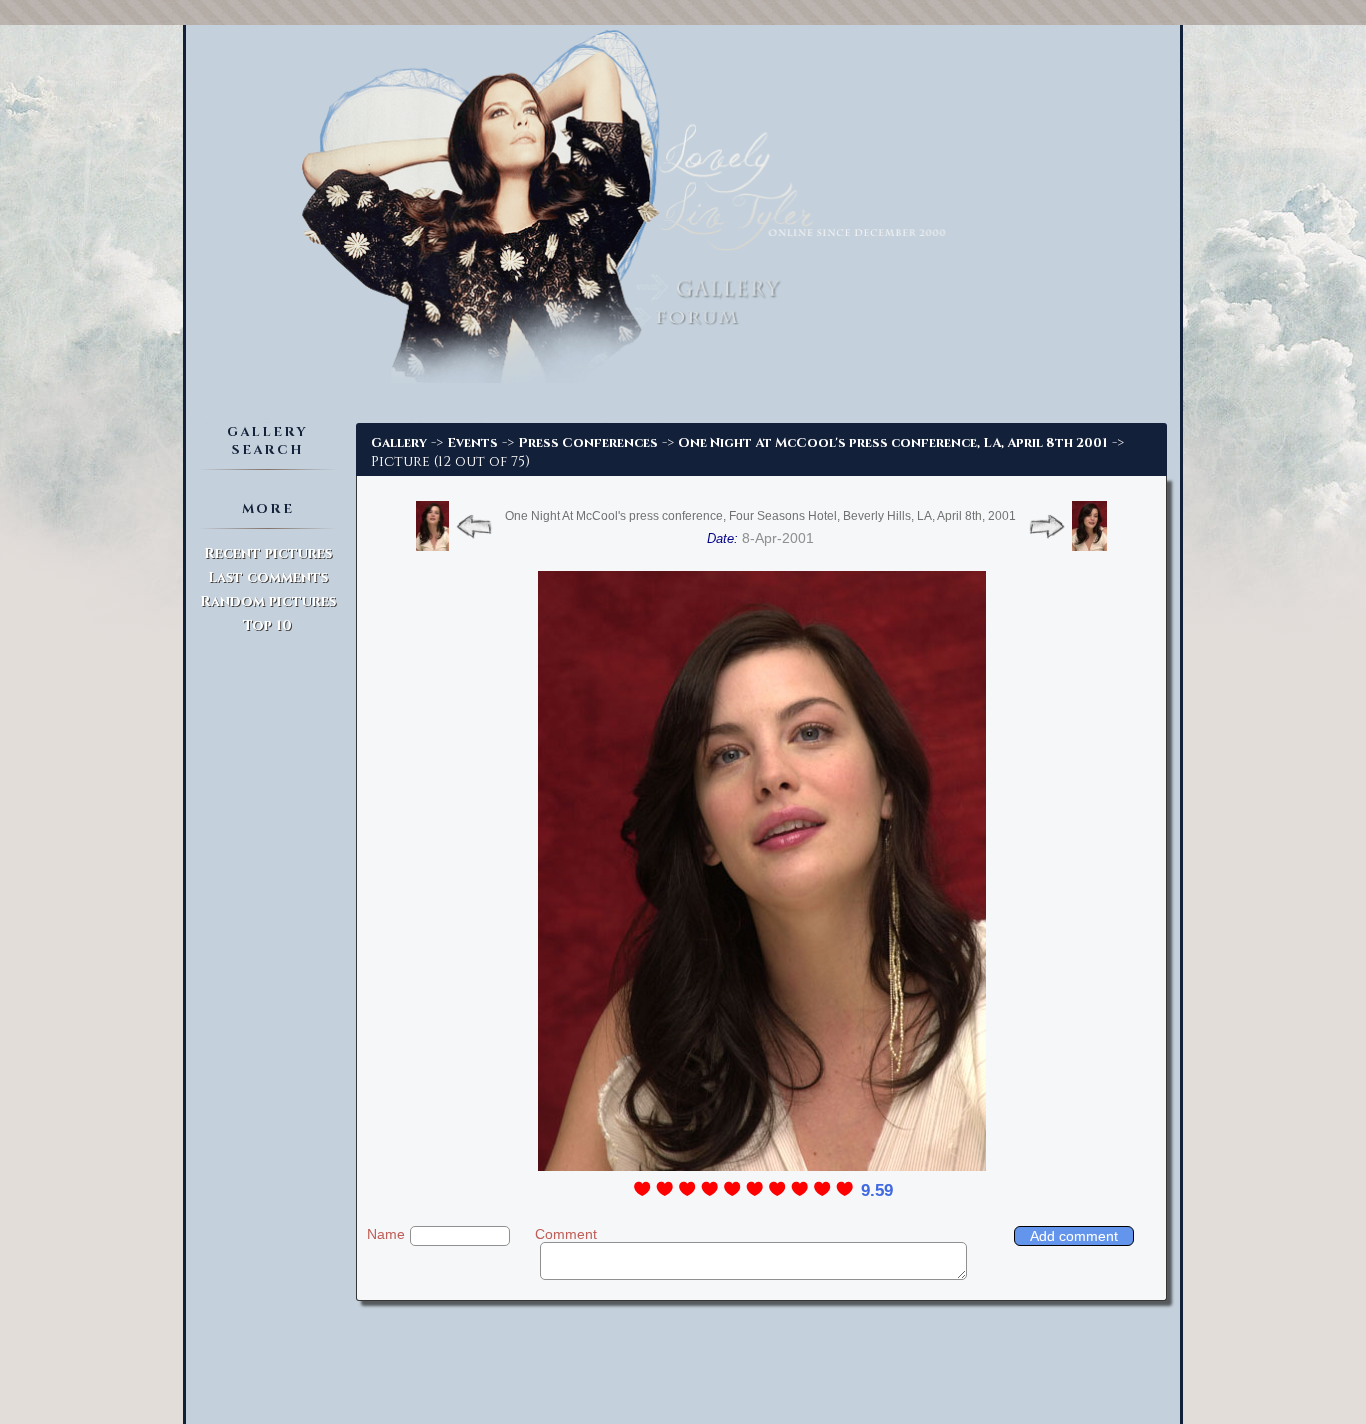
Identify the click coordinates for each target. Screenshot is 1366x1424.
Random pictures (268, 601)
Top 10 (267, 625)
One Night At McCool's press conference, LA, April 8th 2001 (893, 443)
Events (472, 443)
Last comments (268, 577)
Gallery (399, 443)
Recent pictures (268, 553)
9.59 (877, 1190)
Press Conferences (588, 443)
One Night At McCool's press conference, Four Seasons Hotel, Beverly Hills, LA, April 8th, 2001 (760, 516)
